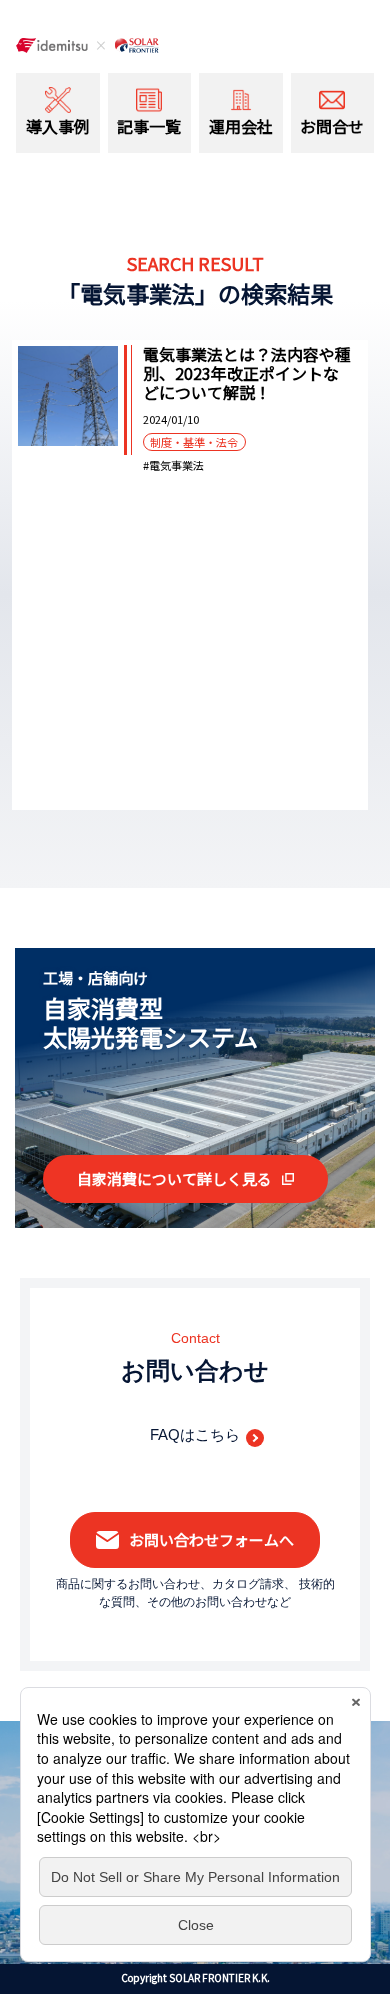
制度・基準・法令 (194, 442)
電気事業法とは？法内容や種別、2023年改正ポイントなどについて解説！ (247, 374)
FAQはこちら (195, 1434)
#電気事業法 (173, 465)
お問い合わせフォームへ (211, 1539)
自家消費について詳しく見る (174, 1178)
